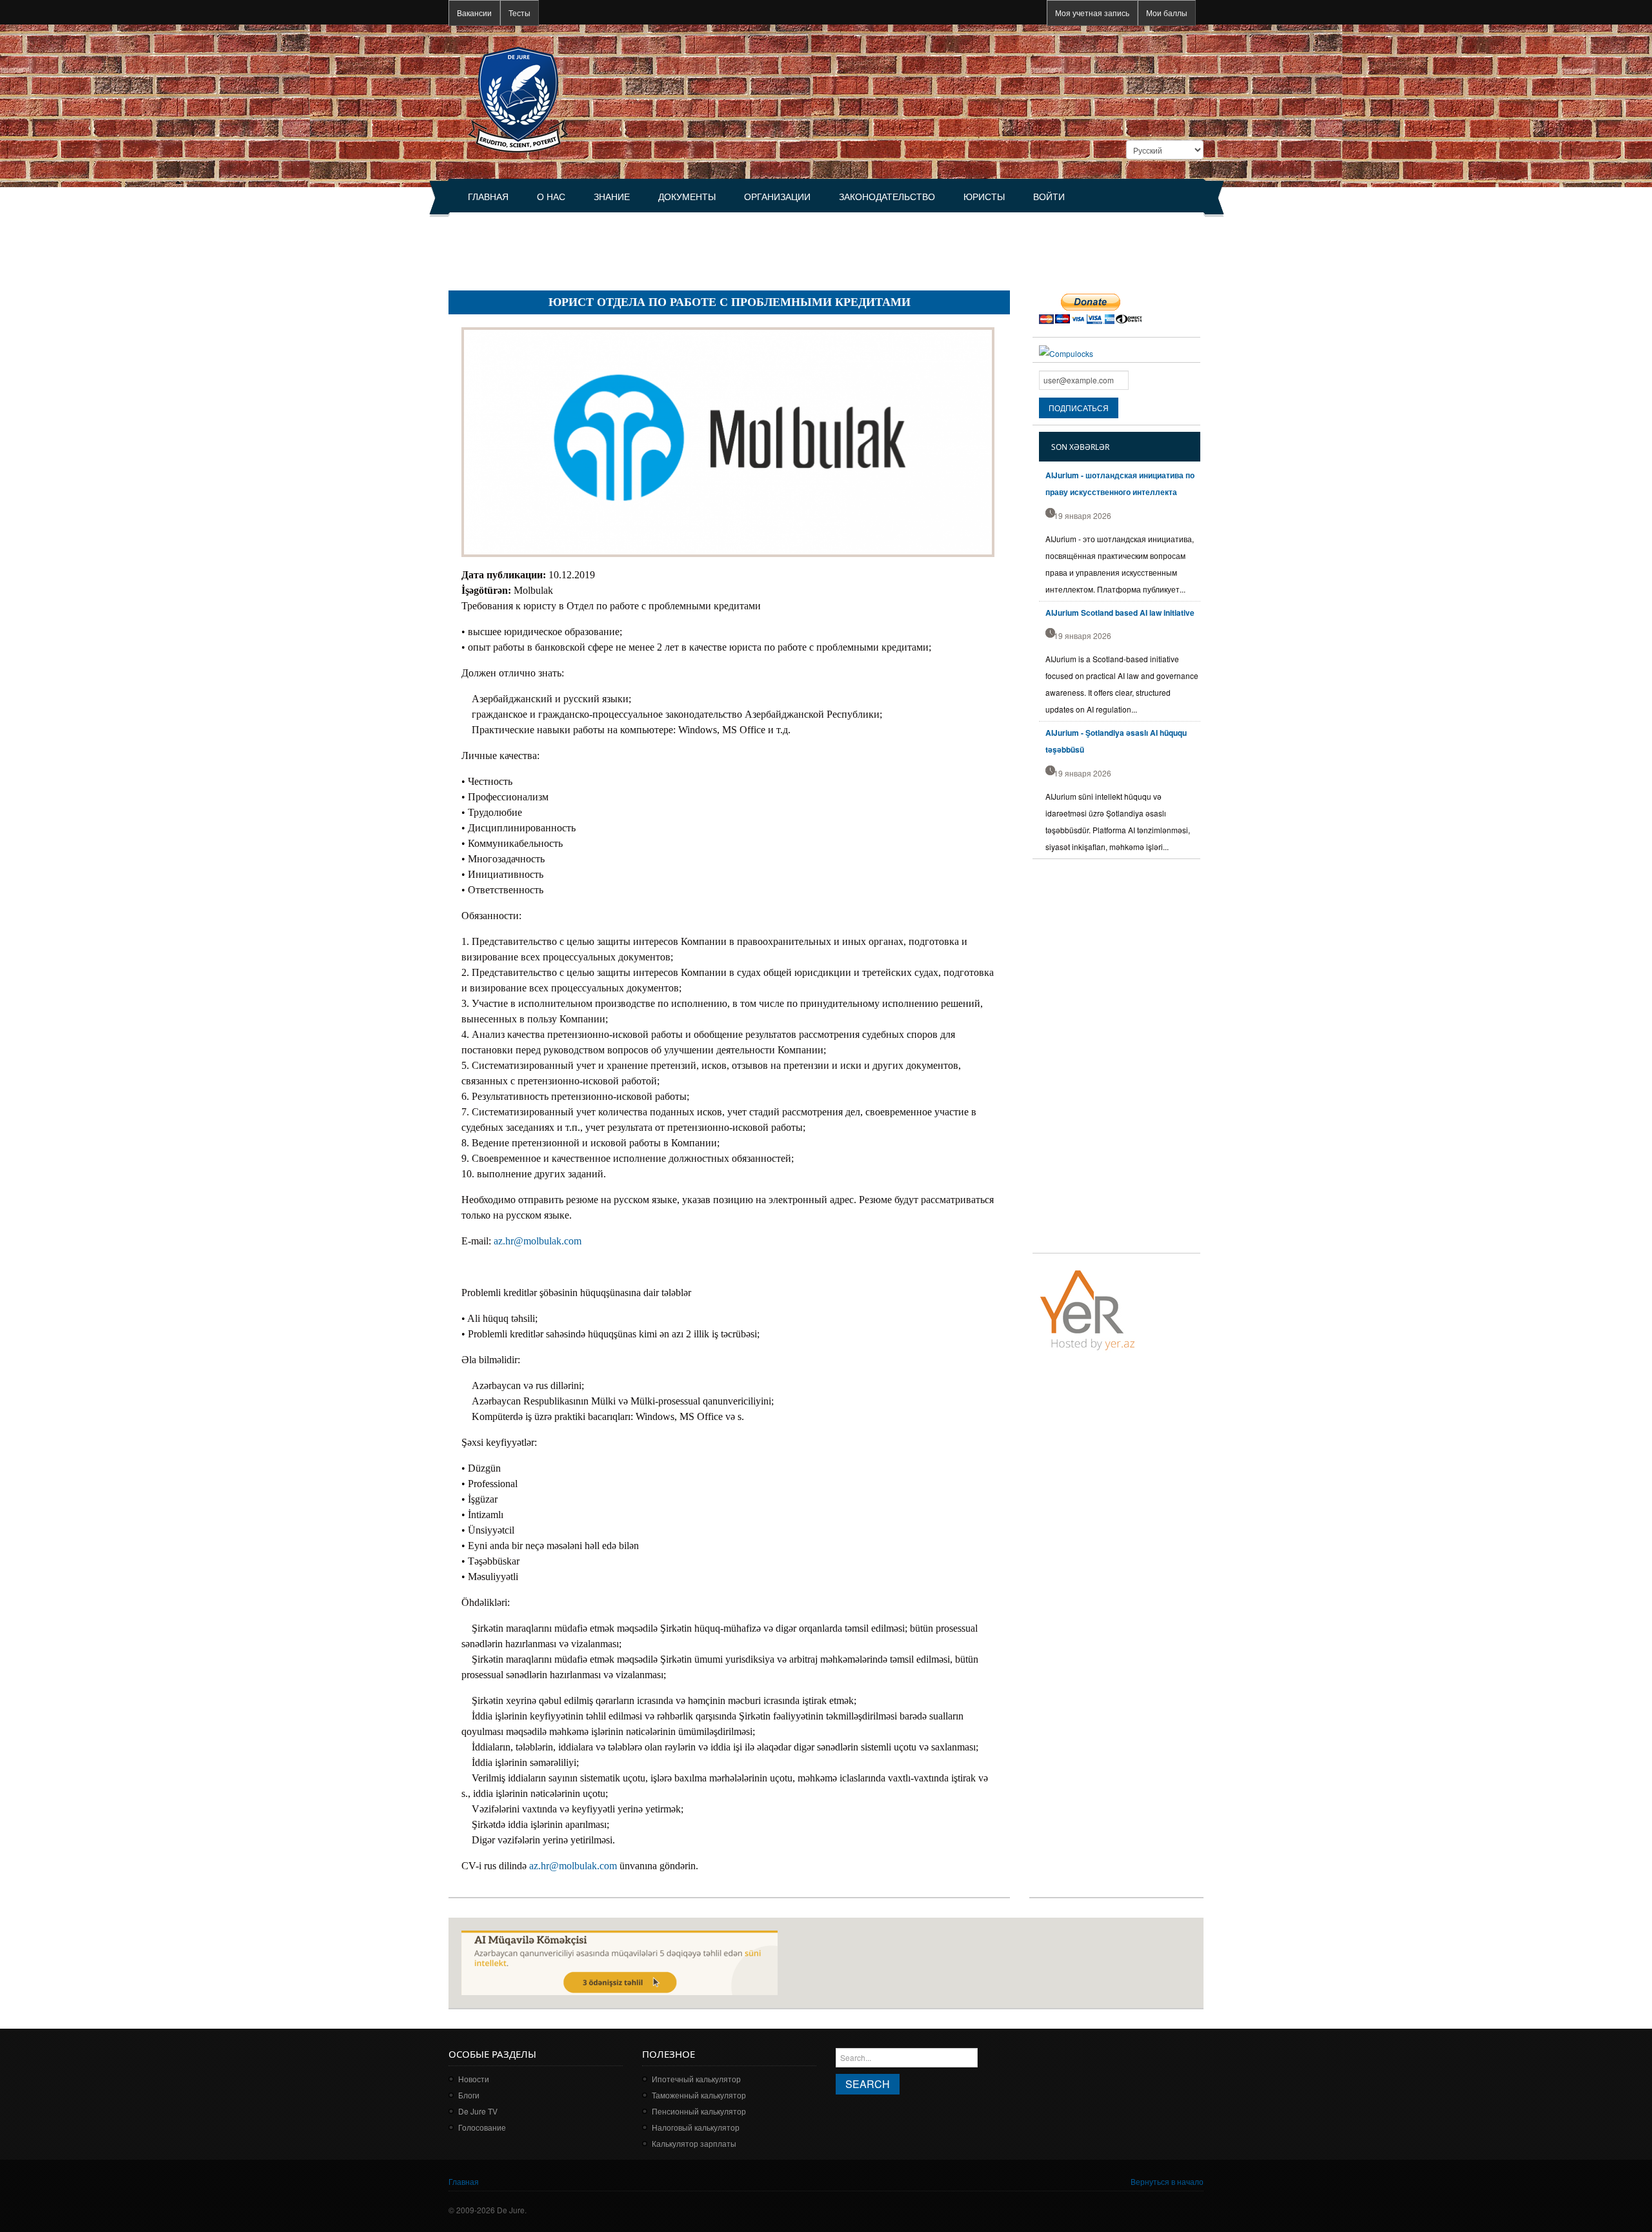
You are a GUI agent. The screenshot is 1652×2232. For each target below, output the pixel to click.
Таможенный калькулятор (699, 2095)
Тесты (519, 13)
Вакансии (474, 13)
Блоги (469, 2095)
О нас (551, 197)
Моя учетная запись (1092, 13)
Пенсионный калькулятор (699, 2111)
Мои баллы (1167, 13)
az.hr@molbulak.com (538, 1241)
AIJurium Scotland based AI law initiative (1120, 613)
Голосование (482, 2127)
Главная (488, 197)
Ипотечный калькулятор (696, 2079)
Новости (474, 2079)
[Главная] (518, 98)
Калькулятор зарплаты (694, 2143)
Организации (777, 197)
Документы (687, 197)
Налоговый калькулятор (696, 2127)
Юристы (984, 197)
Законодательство (887, 197)
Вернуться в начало (1167, 2181)
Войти (1049, 197)
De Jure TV (478, 2111)
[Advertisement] (683, 246)
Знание (612, 197)
